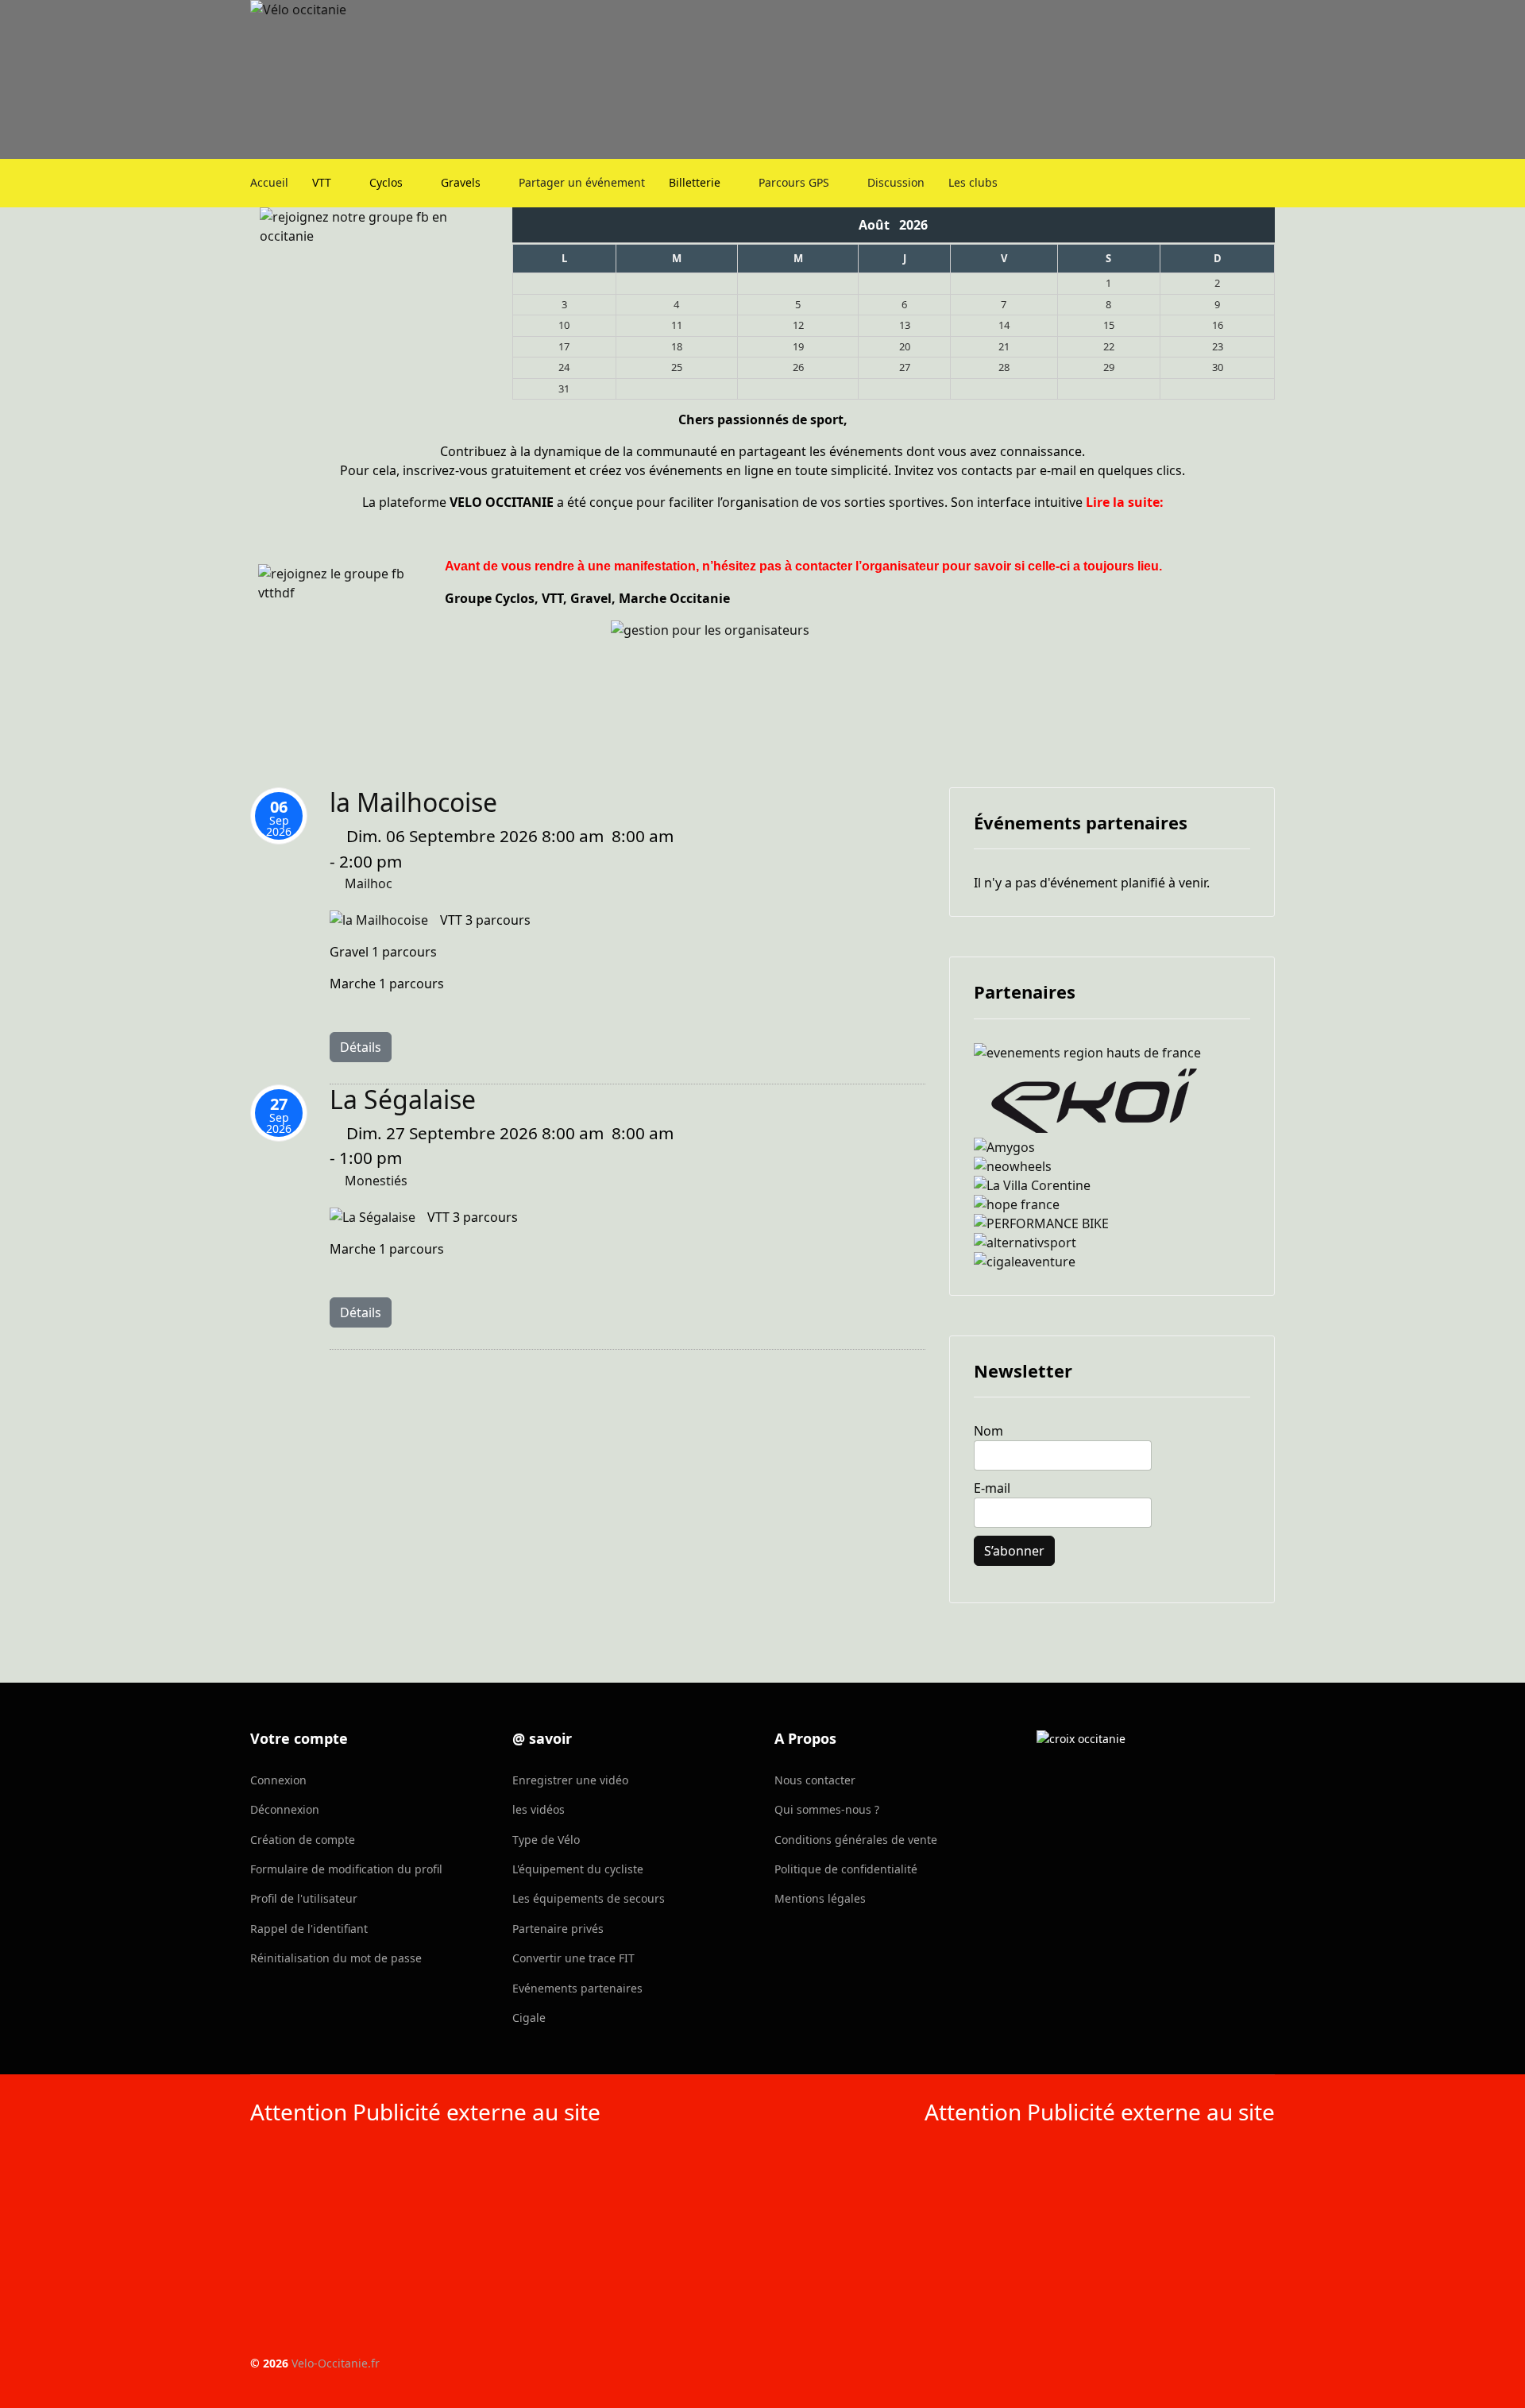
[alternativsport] (1112, 1243)
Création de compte (303, 1840)
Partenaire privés (558, 1929)
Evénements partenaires (577, 1988)
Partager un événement (582, 182)
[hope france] (1112, 1204)
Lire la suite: (1125, 502)
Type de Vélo (546, 1840)
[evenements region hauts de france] (1112, 1053)
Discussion (896, 182)
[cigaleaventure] (1112, 1262)
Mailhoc (369, 883)
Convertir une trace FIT (573, 1958)
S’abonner (1014, 1551)
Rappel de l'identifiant (309, 1929)
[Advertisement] (500, 2244)
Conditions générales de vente (856, 1840)
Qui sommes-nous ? (827, 1809)
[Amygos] (1112, 1147)
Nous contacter (815, 1780)
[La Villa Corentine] (1112, 1185)
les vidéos (539, 1809)
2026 (913, 225)
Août (879, 225)
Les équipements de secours (589, 1898)
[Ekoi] (1112, 1100)
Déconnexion (285, 1809)
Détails (361, 1047)
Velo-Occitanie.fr (336, 2363)
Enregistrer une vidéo (570, 1780)
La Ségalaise (403, 1099)
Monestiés (376, 1181)
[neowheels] (1112, 1166)
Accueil (269, 182)
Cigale (529, 2018)
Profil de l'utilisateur (304, 1898)
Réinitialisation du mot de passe (336, 1958)
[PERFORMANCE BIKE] (1112, 1223)
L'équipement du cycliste (578, 1869)
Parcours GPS (794, 182)
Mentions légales (820, 1898)
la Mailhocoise (413, 802)
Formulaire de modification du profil (346, 1869)
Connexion (278, 1780)
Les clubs (973, 182)
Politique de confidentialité (846, 1869)
